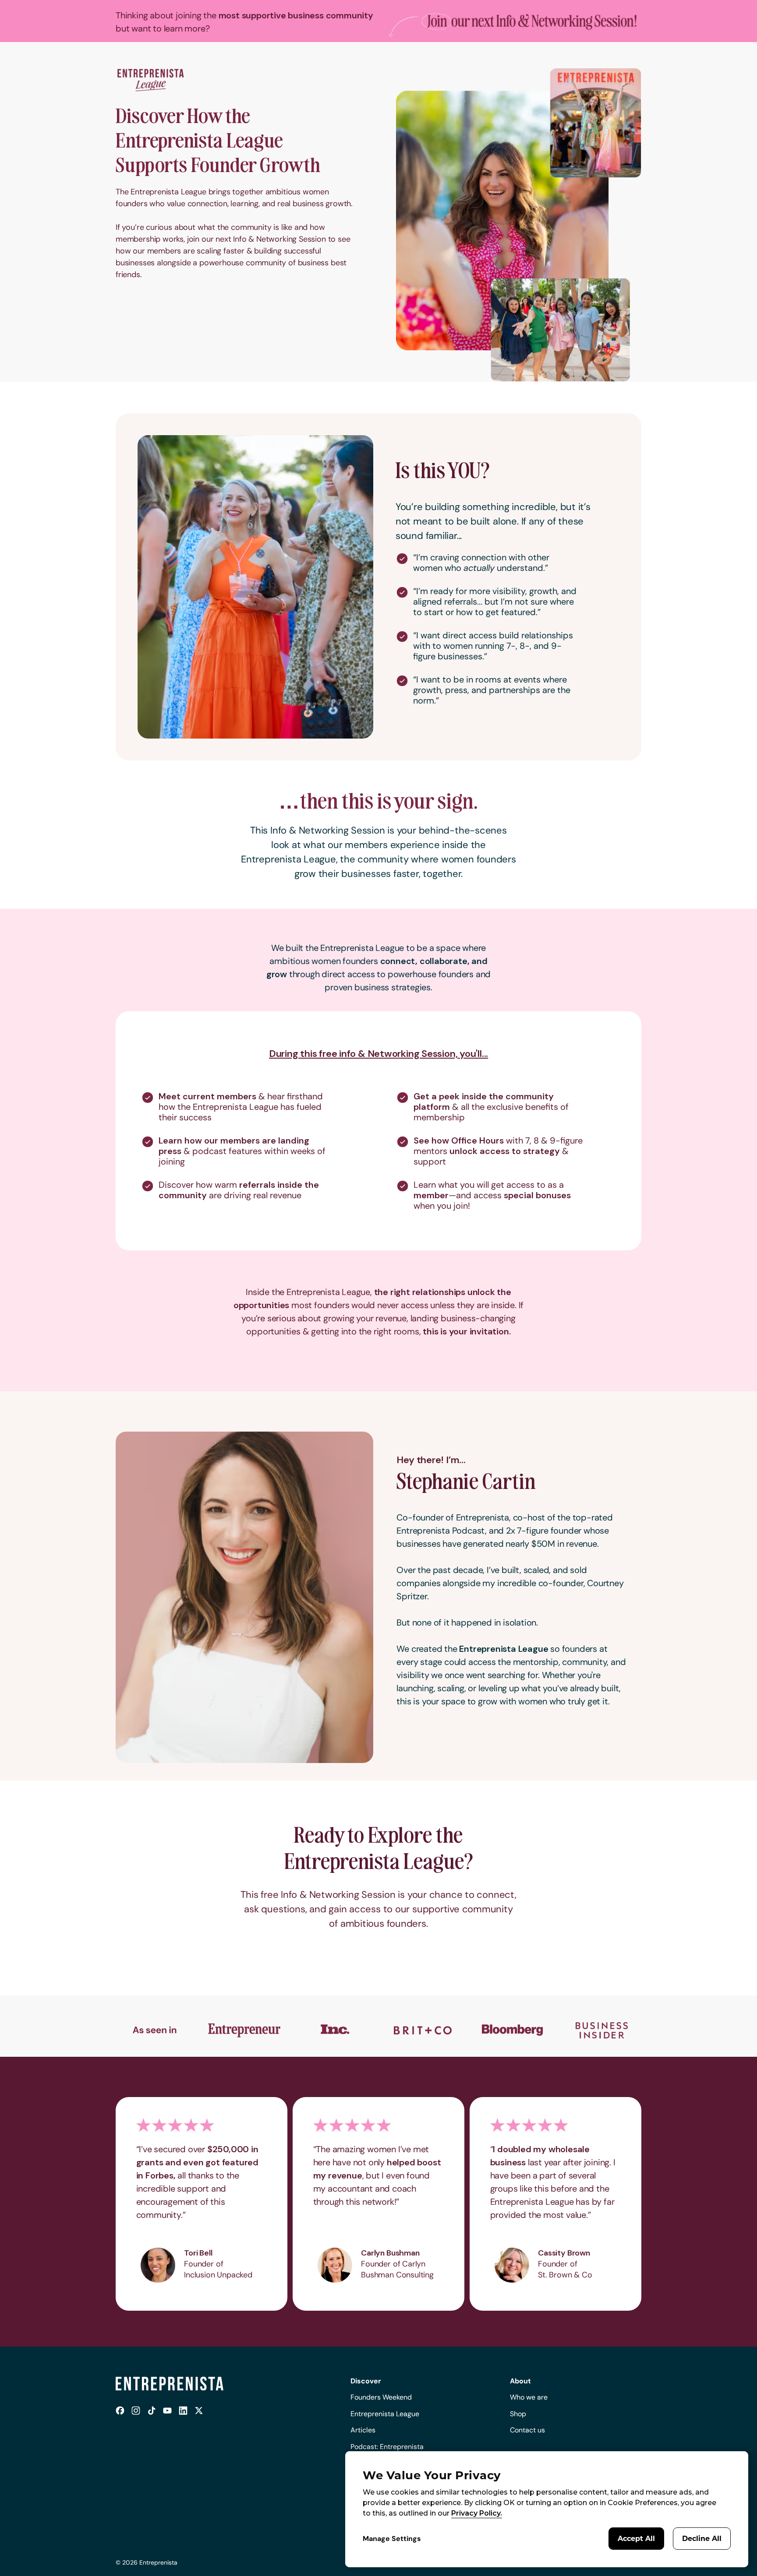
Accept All (636, 2539)
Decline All (702, 2539)
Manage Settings (392, 2539)
